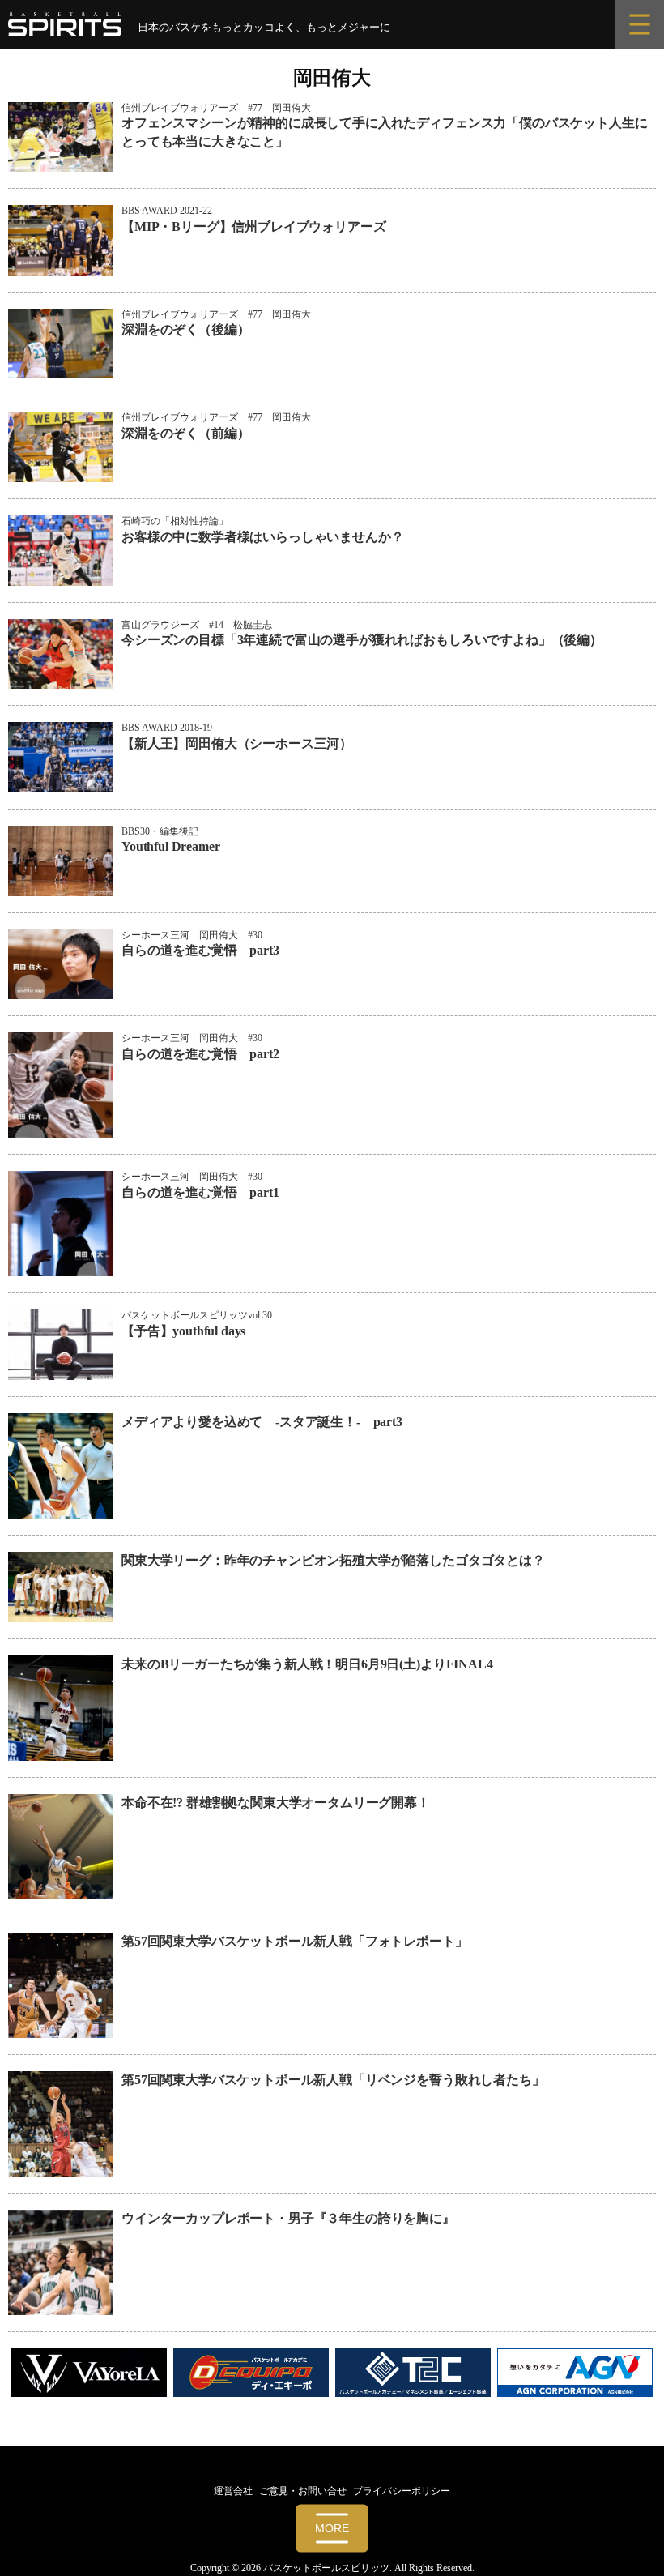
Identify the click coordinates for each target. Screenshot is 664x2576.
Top (626, 2538)
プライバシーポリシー (402, 2491)
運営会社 (233, 2491)
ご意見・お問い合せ (303, 2491)
